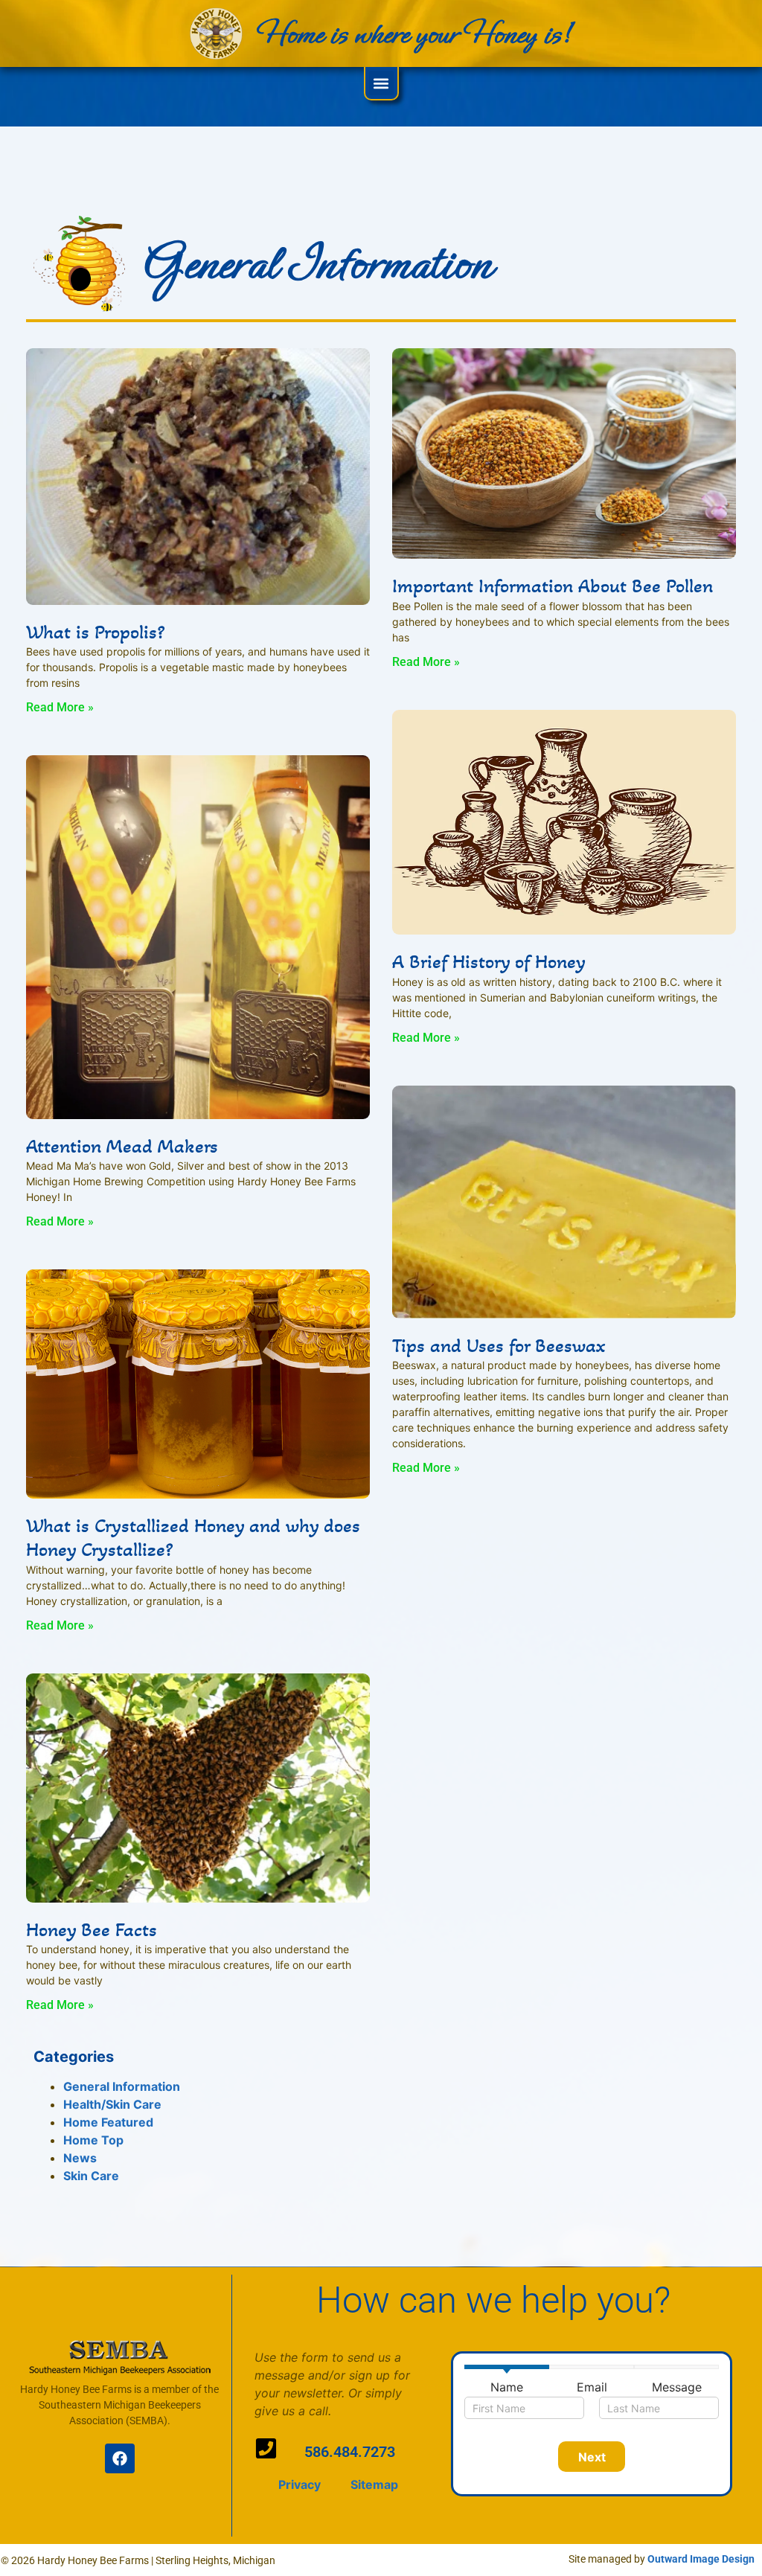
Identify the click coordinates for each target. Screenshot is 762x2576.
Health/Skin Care (112, 2104)
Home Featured (108, 2122)
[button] (381, 83)
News (80, 2158)
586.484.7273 (350, 2452)
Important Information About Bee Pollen (553, 586)
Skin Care (91, 2176)
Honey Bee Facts (92, 1929)
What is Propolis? (95, 632)
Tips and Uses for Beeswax (499, 1345)
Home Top (93, 2140)
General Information (122, 2086)
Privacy (300, 2484)
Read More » (60, 707)
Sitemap (374, 2484)
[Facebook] (120, 2458)
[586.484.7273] (266, 2448)
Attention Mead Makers (122, 1146)
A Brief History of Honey (489, 961)
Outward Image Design (701, 2559)
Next (592, 2457)
